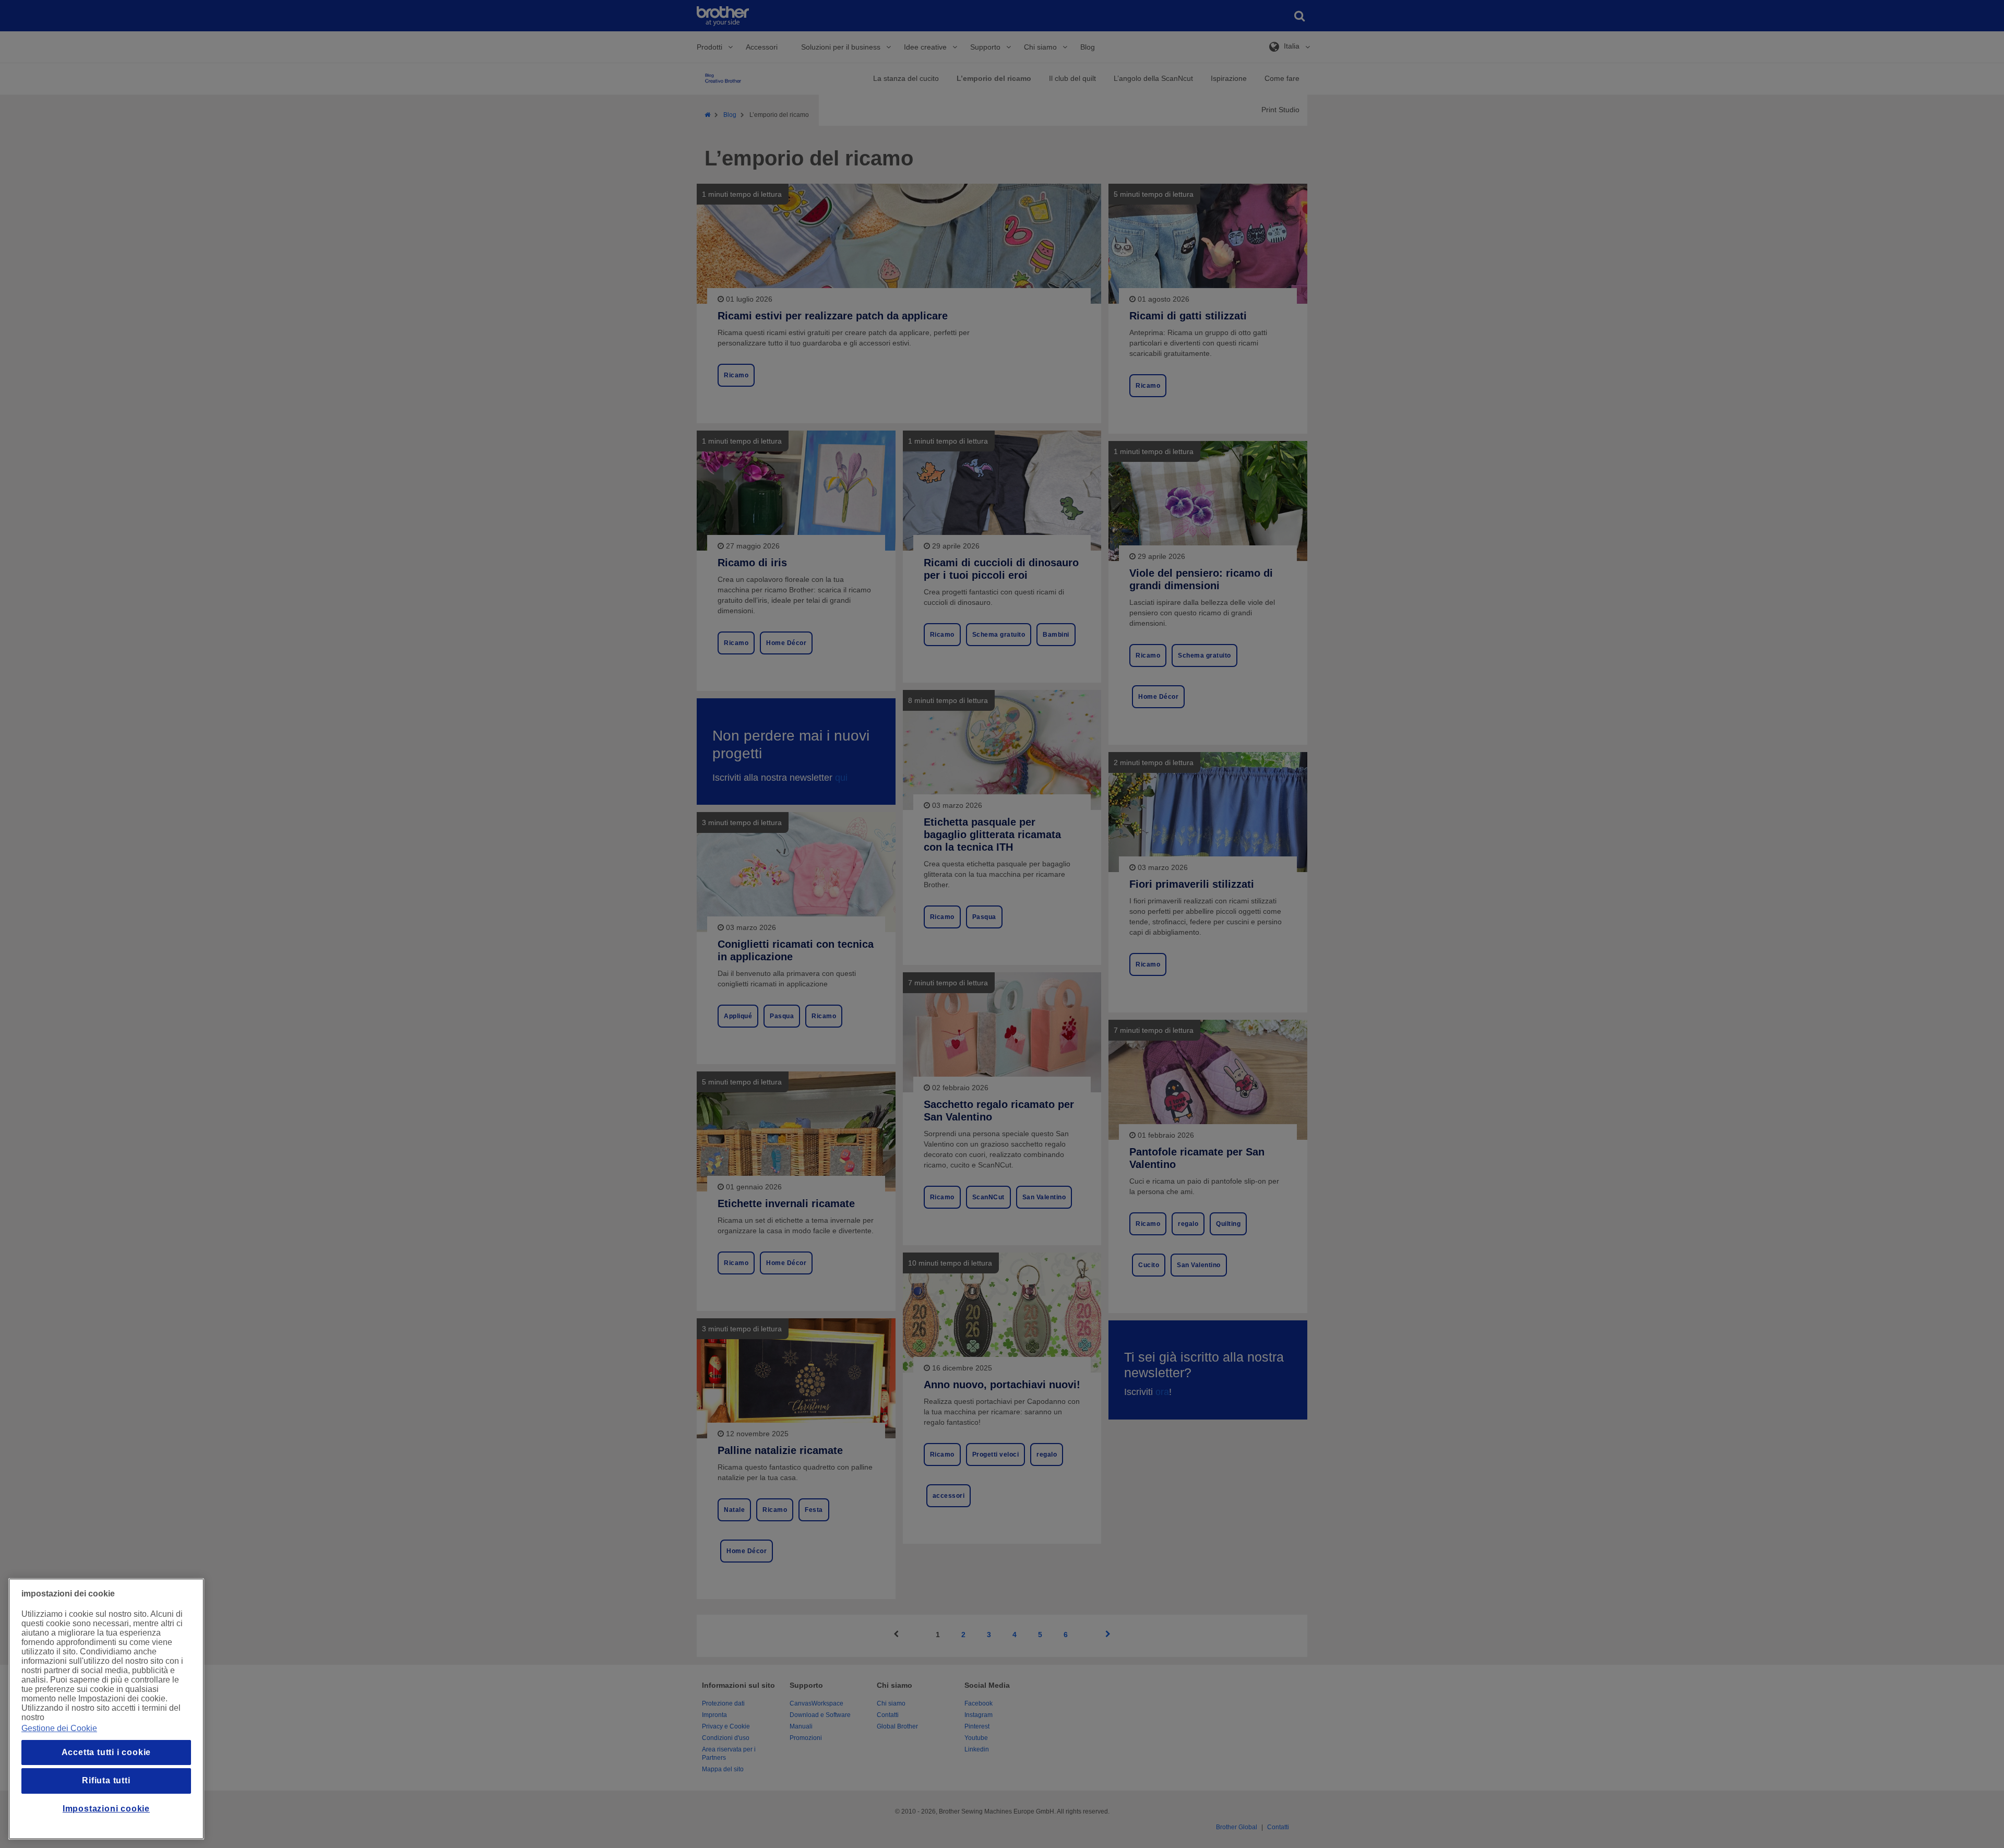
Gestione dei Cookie (59, 1728)
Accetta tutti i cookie (106, 1752)
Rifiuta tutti (106, 1780)
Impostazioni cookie (106, 1809)
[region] (106, 1709)
